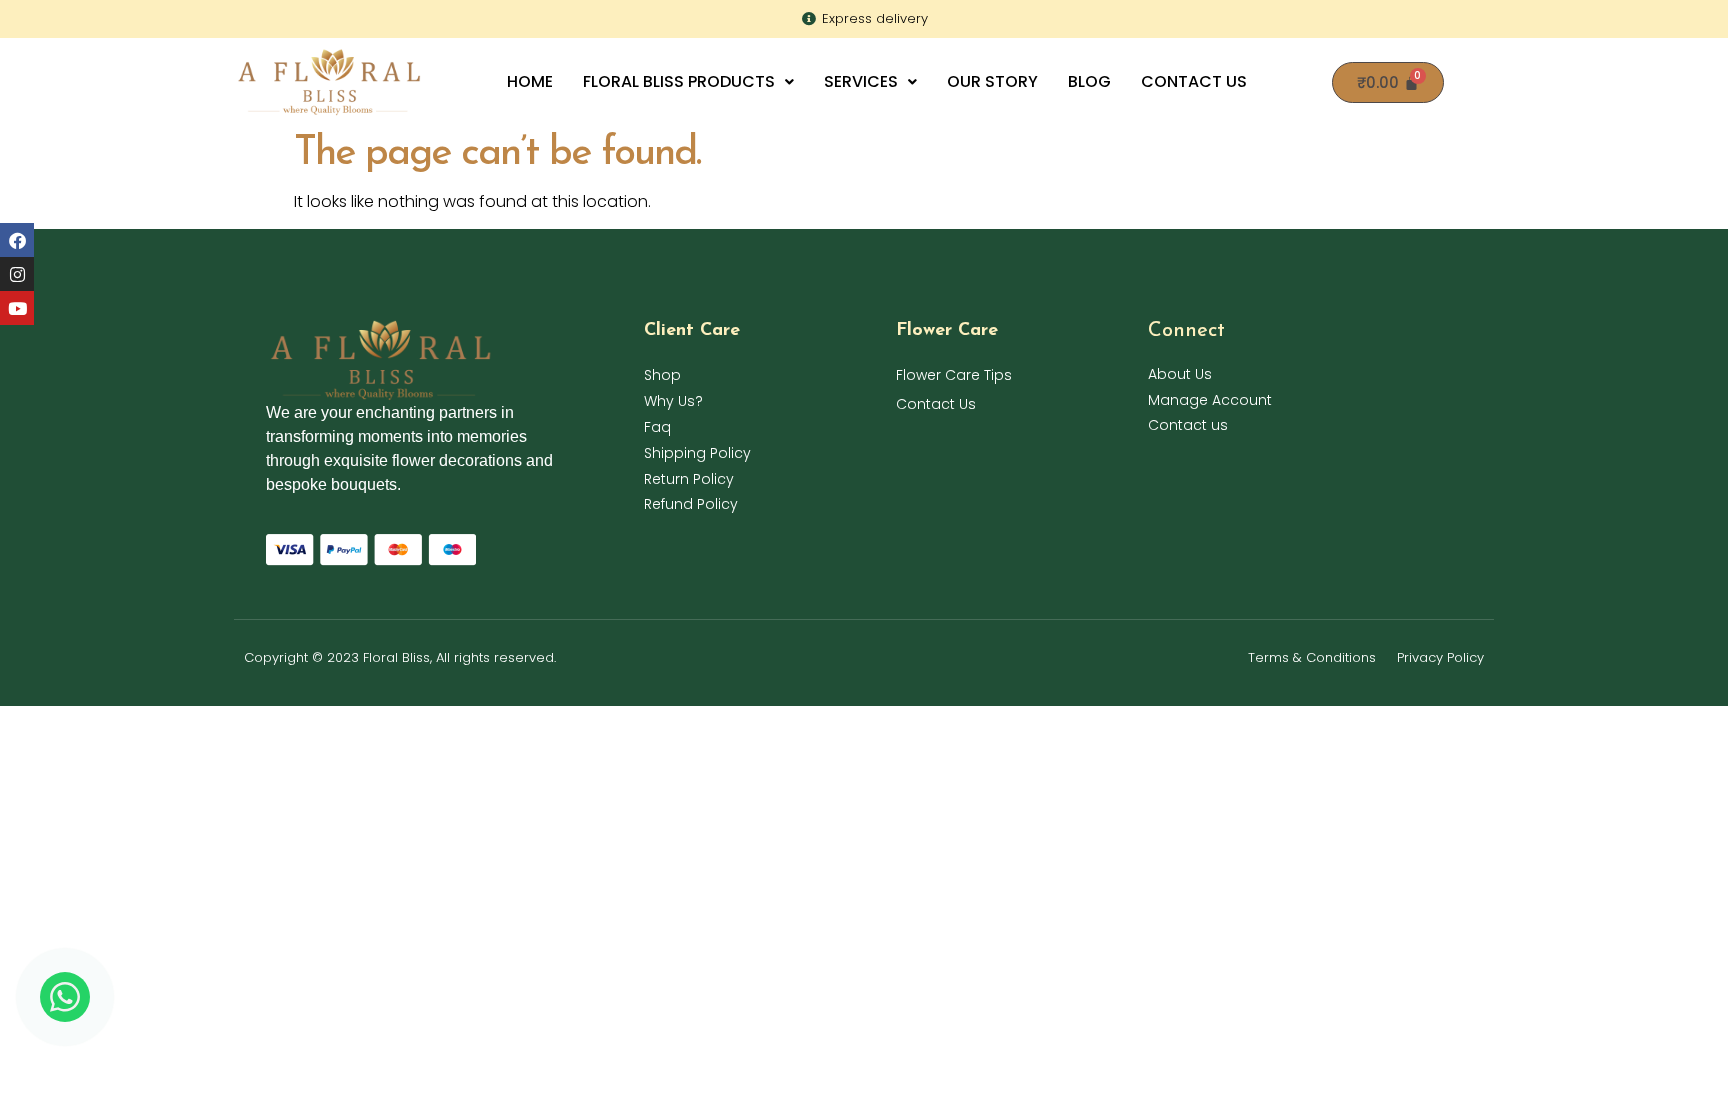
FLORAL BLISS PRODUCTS (679, 81)
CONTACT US (1194, 81)
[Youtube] (17, 308)
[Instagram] (17, 274)
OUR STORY (992, 81)
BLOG (1089, 81)
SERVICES (861, 81)
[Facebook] (17, 240)
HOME (530, 81)
